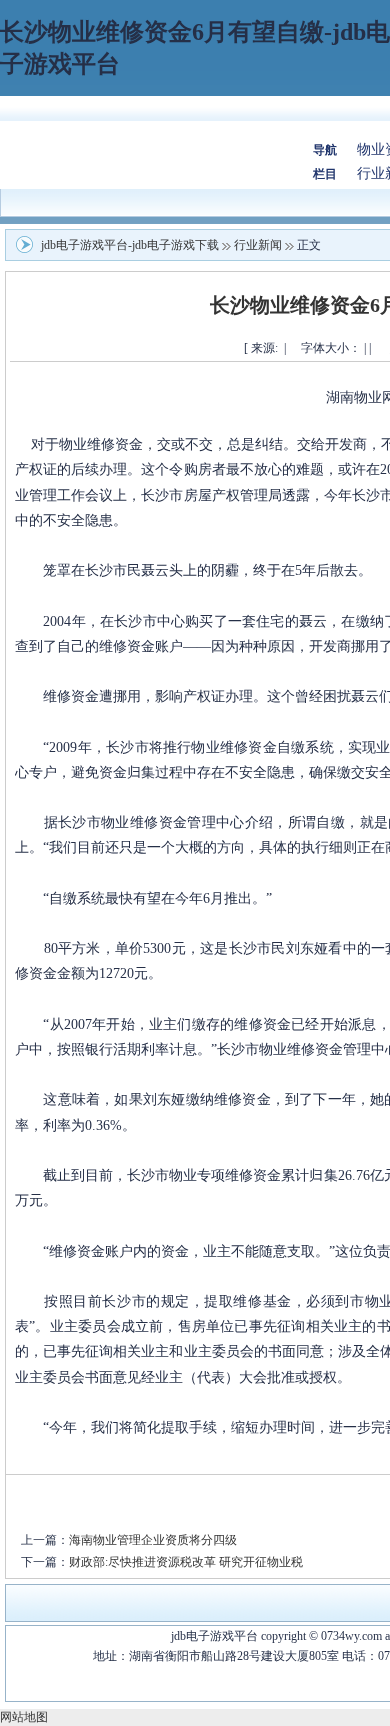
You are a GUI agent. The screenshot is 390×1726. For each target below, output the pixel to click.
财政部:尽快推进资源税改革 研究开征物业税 (186, 1562)
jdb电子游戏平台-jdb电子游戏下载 (130, 245)
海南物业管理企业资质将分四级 (153, 1540)
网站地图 (24, 1717)
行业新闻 (258, 245)
